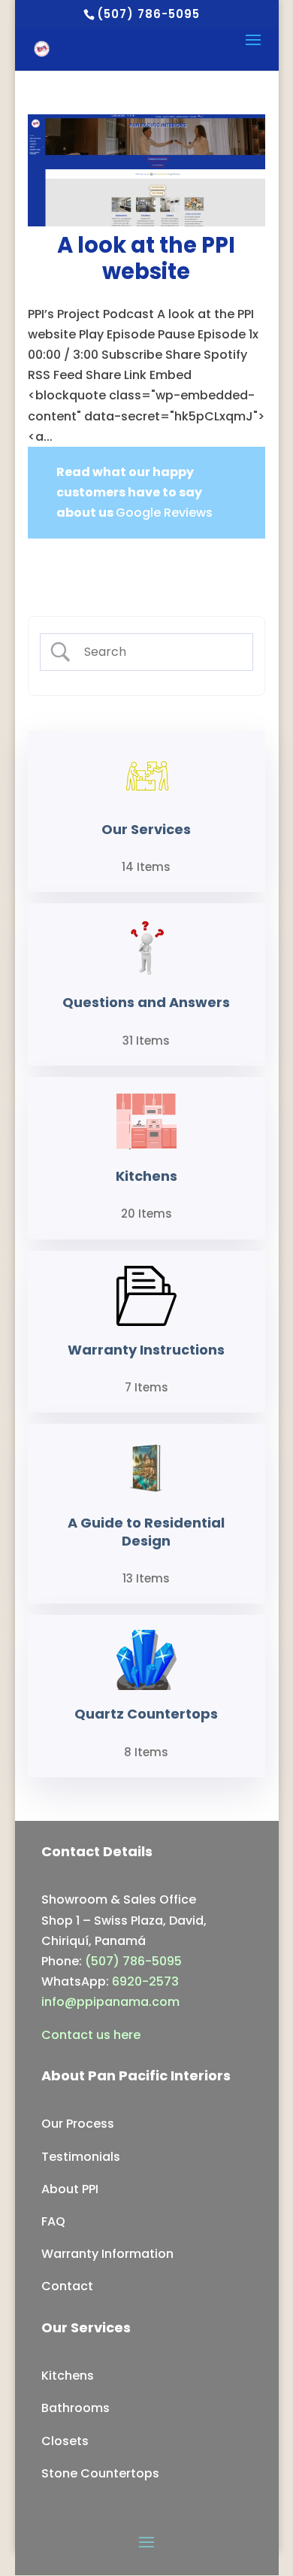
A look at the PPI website (146, 258)
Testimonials (81, 2157)
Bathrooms (76, 2408)
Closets (65, 2441)
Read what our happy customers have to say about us (129, 492)
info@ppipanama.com (110, 2002)
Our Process (78, 2124)
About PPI (70, 2189)
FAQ (53, 2221)
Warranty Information (107, 2254)
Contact (67, 2286)
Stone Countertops (100, 2473)
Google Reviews (164, 513)
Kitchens (68, 2376)
